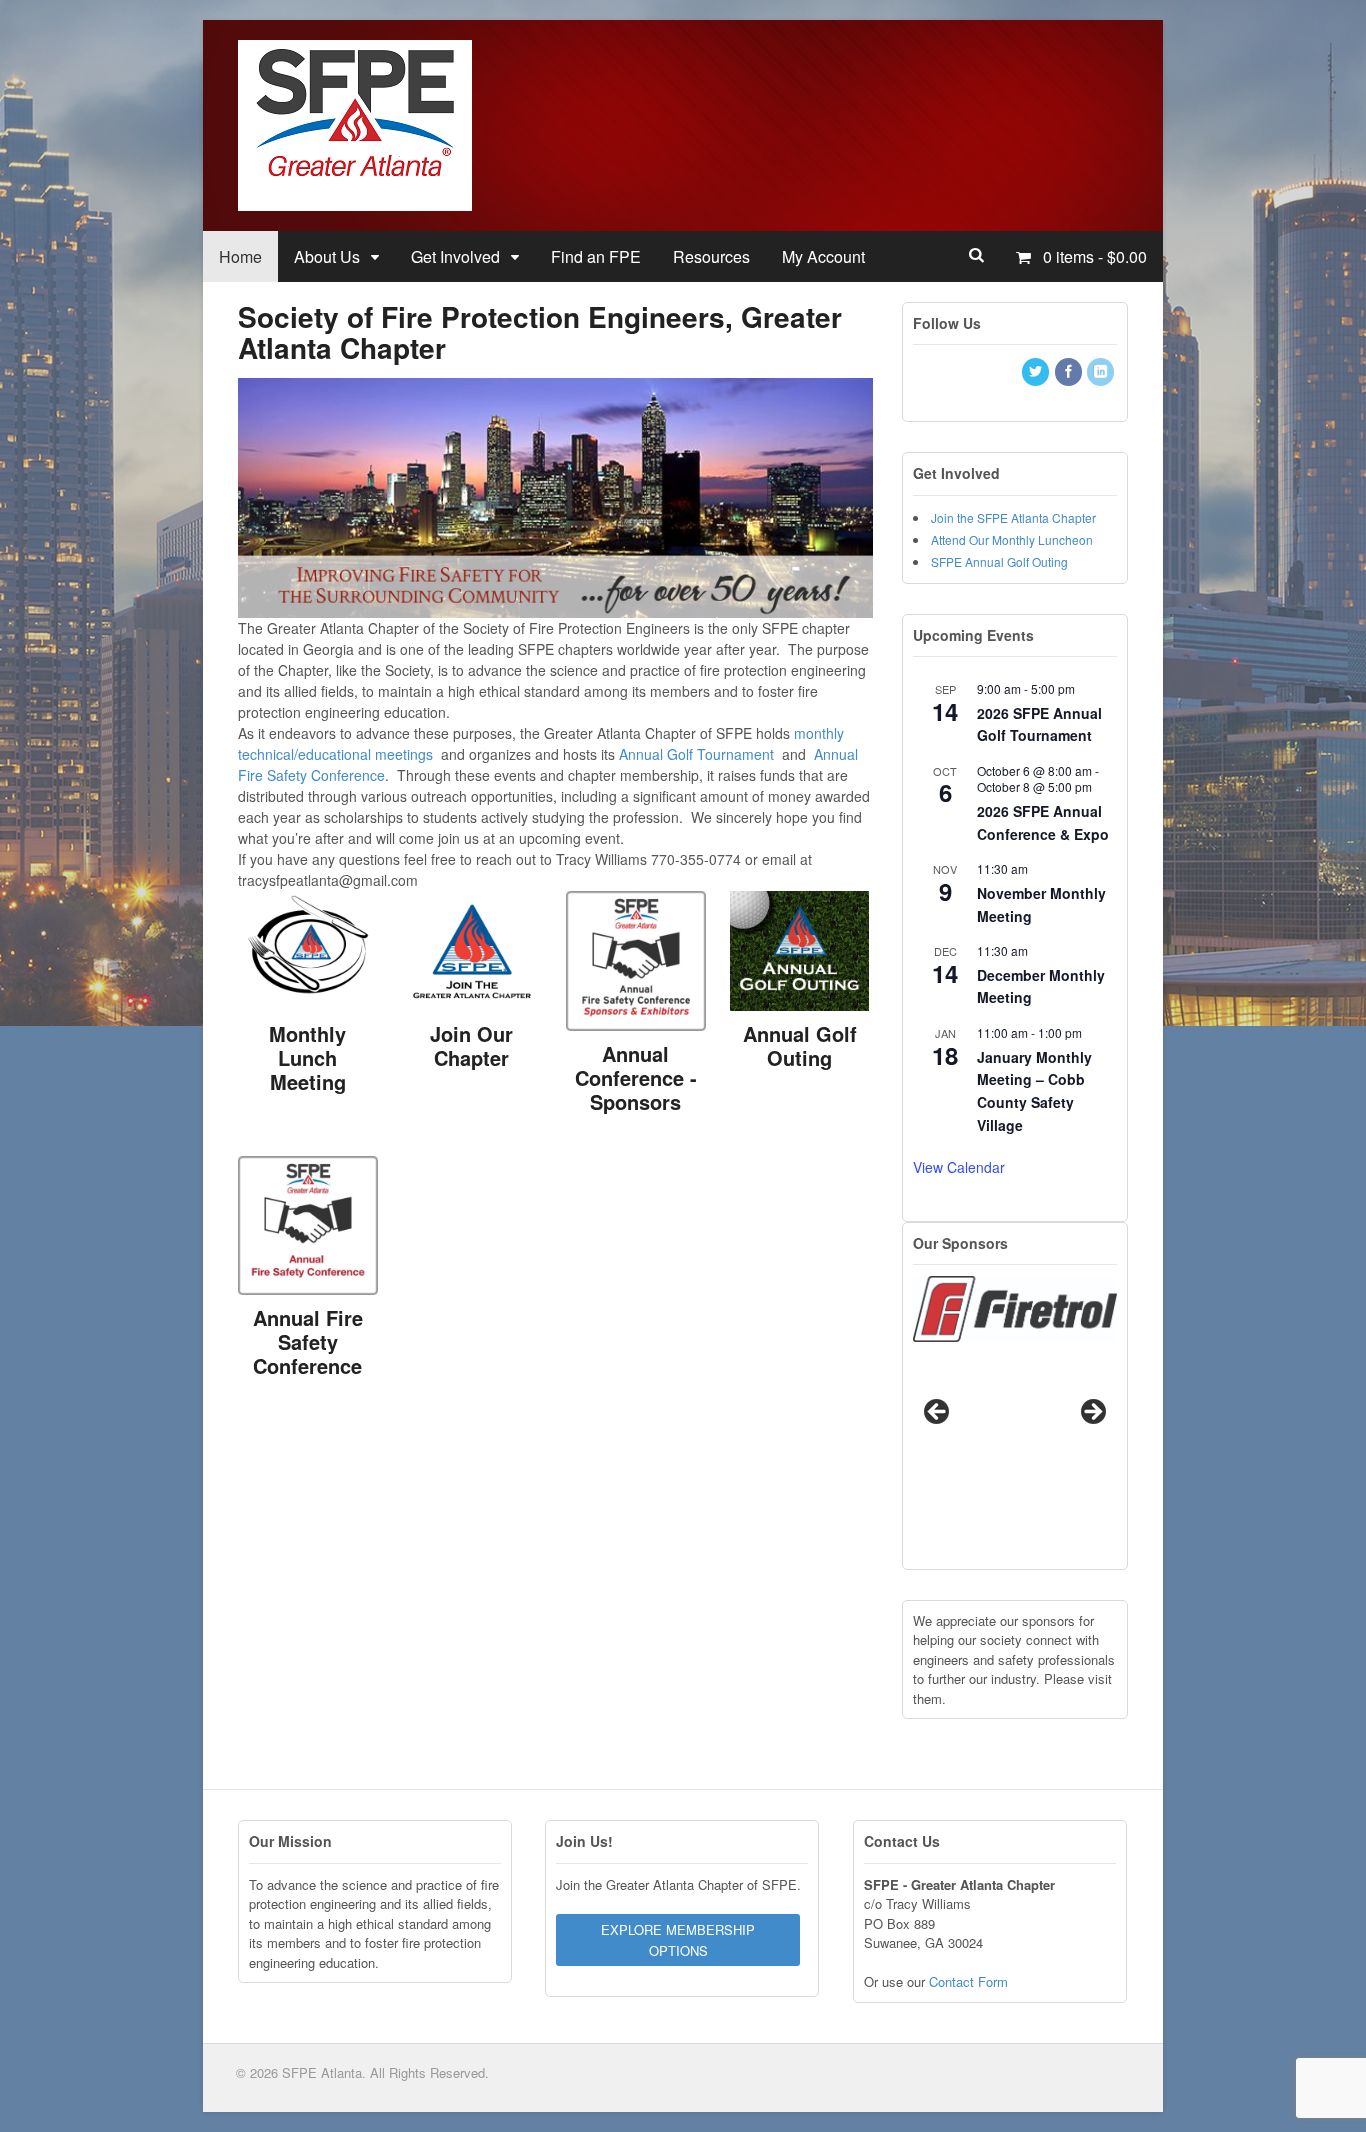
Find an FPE (596, 256)
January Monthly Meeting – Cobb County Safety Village (1034, 1091)
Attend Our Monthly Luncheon (1012, 539)
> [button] (1092, 1428)
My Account (823, 256)
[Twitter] (1037, 371)
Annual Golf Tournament (696, 754)
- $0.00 (1095, 256)
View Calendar (959, 1167)
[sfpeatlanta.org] (355, 200)
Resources (711, 256)
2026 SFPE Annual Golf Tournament (1039, 724)
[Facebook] (1070, 371)
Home (240, 256)
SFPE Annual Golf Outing (999, 561)
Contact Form (968, 1981)
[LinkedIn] (1102, 371)
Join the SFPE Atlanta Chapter (1013, 517)
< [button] (938, 1428)
